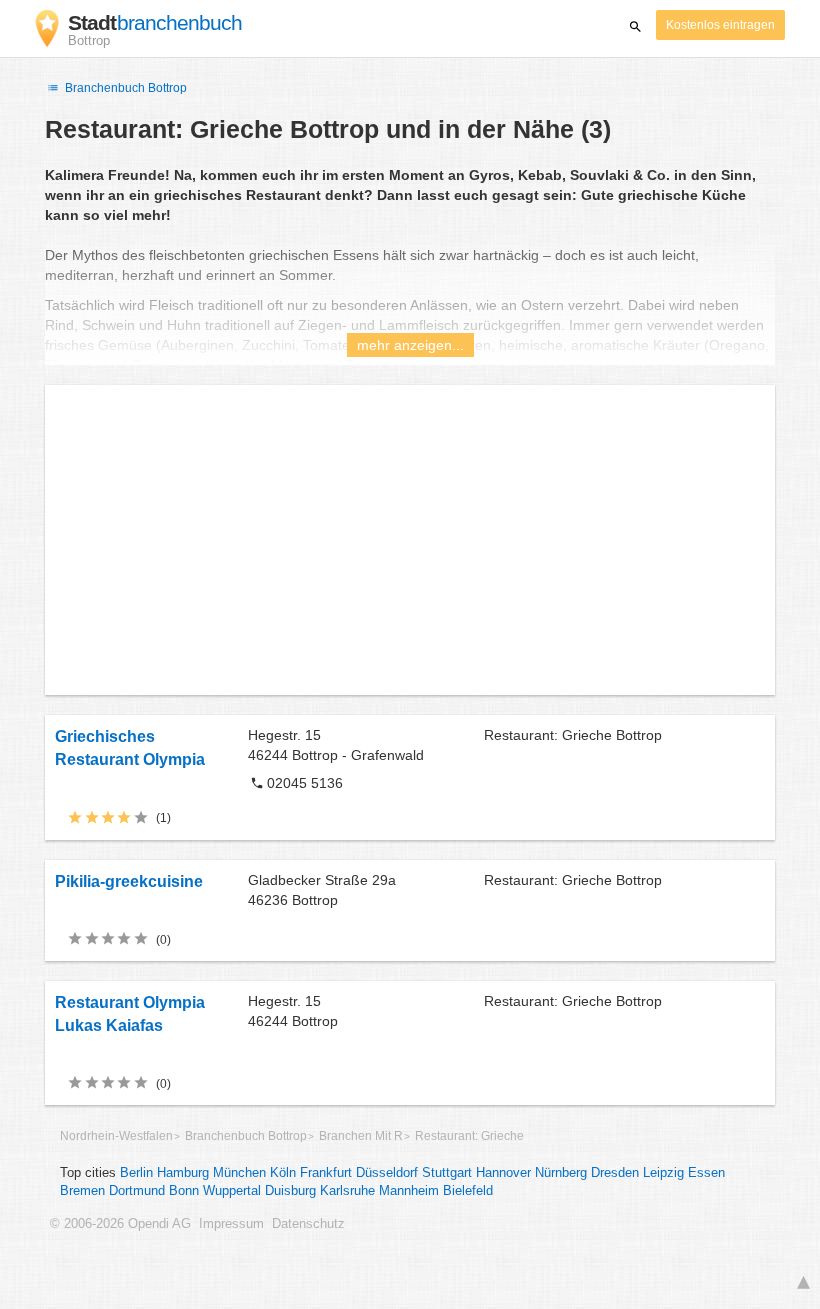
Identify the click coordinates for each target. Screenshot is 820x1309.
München (239, 1173)
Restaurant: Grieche (469, 1136)
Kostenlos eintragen (720, 25)
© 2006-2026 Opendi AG (120, 1224)
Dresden (615, 1173)
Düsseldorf (387, 1173)
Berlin (136, 1173)
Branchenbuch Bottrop (124, 88)
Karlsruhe (347, 1191)
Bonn (184, 1191)
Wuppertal (232, 1191)
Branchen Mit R (361, 1136)
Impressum (231, 1224)
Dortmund (137, 1191)
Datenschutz (308, 1224)
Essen (706, 1173)
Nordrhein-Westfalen (116, 1136)
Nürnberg (561, 1173)
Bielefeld (468, 1191)
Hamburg (183, 1173)
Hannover (503, 1173)
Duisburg (290, 1191)
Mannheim (409, 1191)
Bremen (82, 1191)
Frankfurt (326, 1173)
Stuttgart (447, 1173)
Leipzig (663, 1173)
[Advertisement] (410, 540)
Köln (283, 1173)
